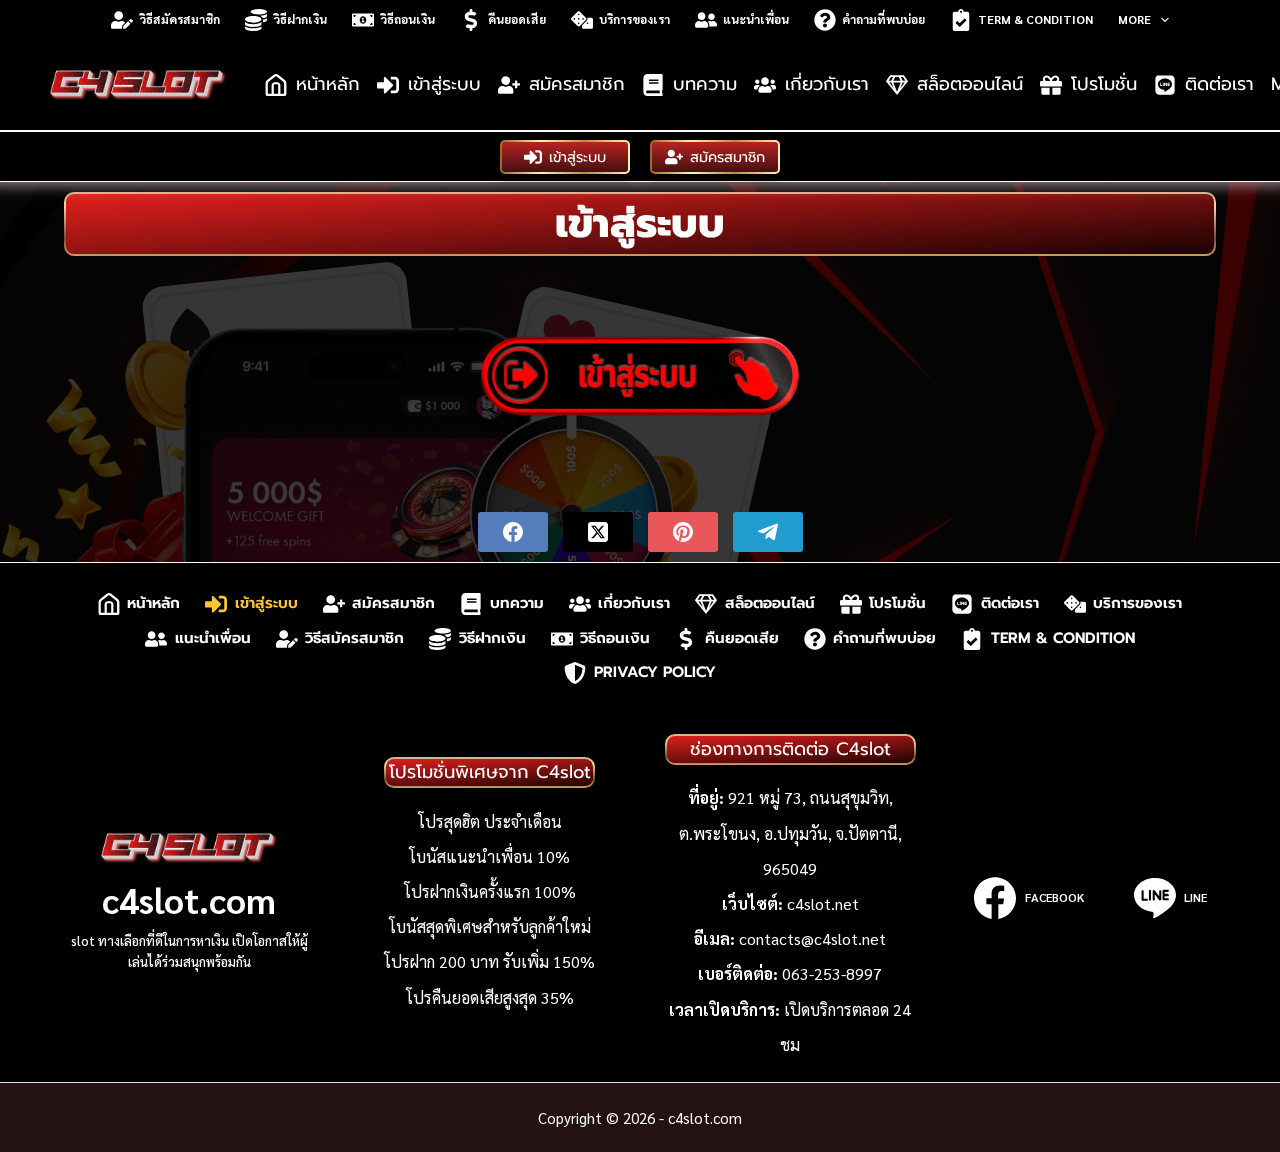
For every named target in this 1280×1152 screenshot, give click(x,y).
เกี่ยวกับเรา (827, 84)
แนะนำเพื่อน (756, 19)
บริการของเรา (634, 19)
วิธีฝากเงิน (300, 19)
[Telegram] (768, 532)
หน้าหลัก (328, 84)
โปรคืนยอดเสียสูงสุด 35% (490, 997)
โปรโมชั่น (1104, 84)
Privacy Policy (655, 672)
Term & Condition (1035, 19)
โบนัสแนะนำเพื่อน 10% (489, 856)
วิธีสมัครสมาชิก (179, 19)
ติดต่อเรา (1219, 84)
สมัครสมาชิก (577, 84)
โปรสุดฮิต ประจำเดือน (490, 821)
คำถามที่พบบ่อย (883, 19)
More (1134, 19)
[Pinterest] (683, 532)
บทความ (705, 84)
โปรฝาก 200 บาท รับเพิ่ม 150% (489, 961)
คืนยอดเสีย (517, 19)
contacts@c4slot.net (812, 938)
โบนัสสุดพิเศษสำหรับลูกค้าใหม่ (490, 926)
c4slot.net (823, 903)
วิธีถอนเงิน (407, 19)
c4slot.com (189, 899)
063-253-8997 (832, 973)
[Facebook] (513, 532)
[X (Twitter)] (598, 532)
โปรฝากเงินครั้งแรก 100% (490, 891)
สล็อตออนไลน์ (970, 84)
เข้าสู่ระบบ (444, 84)
